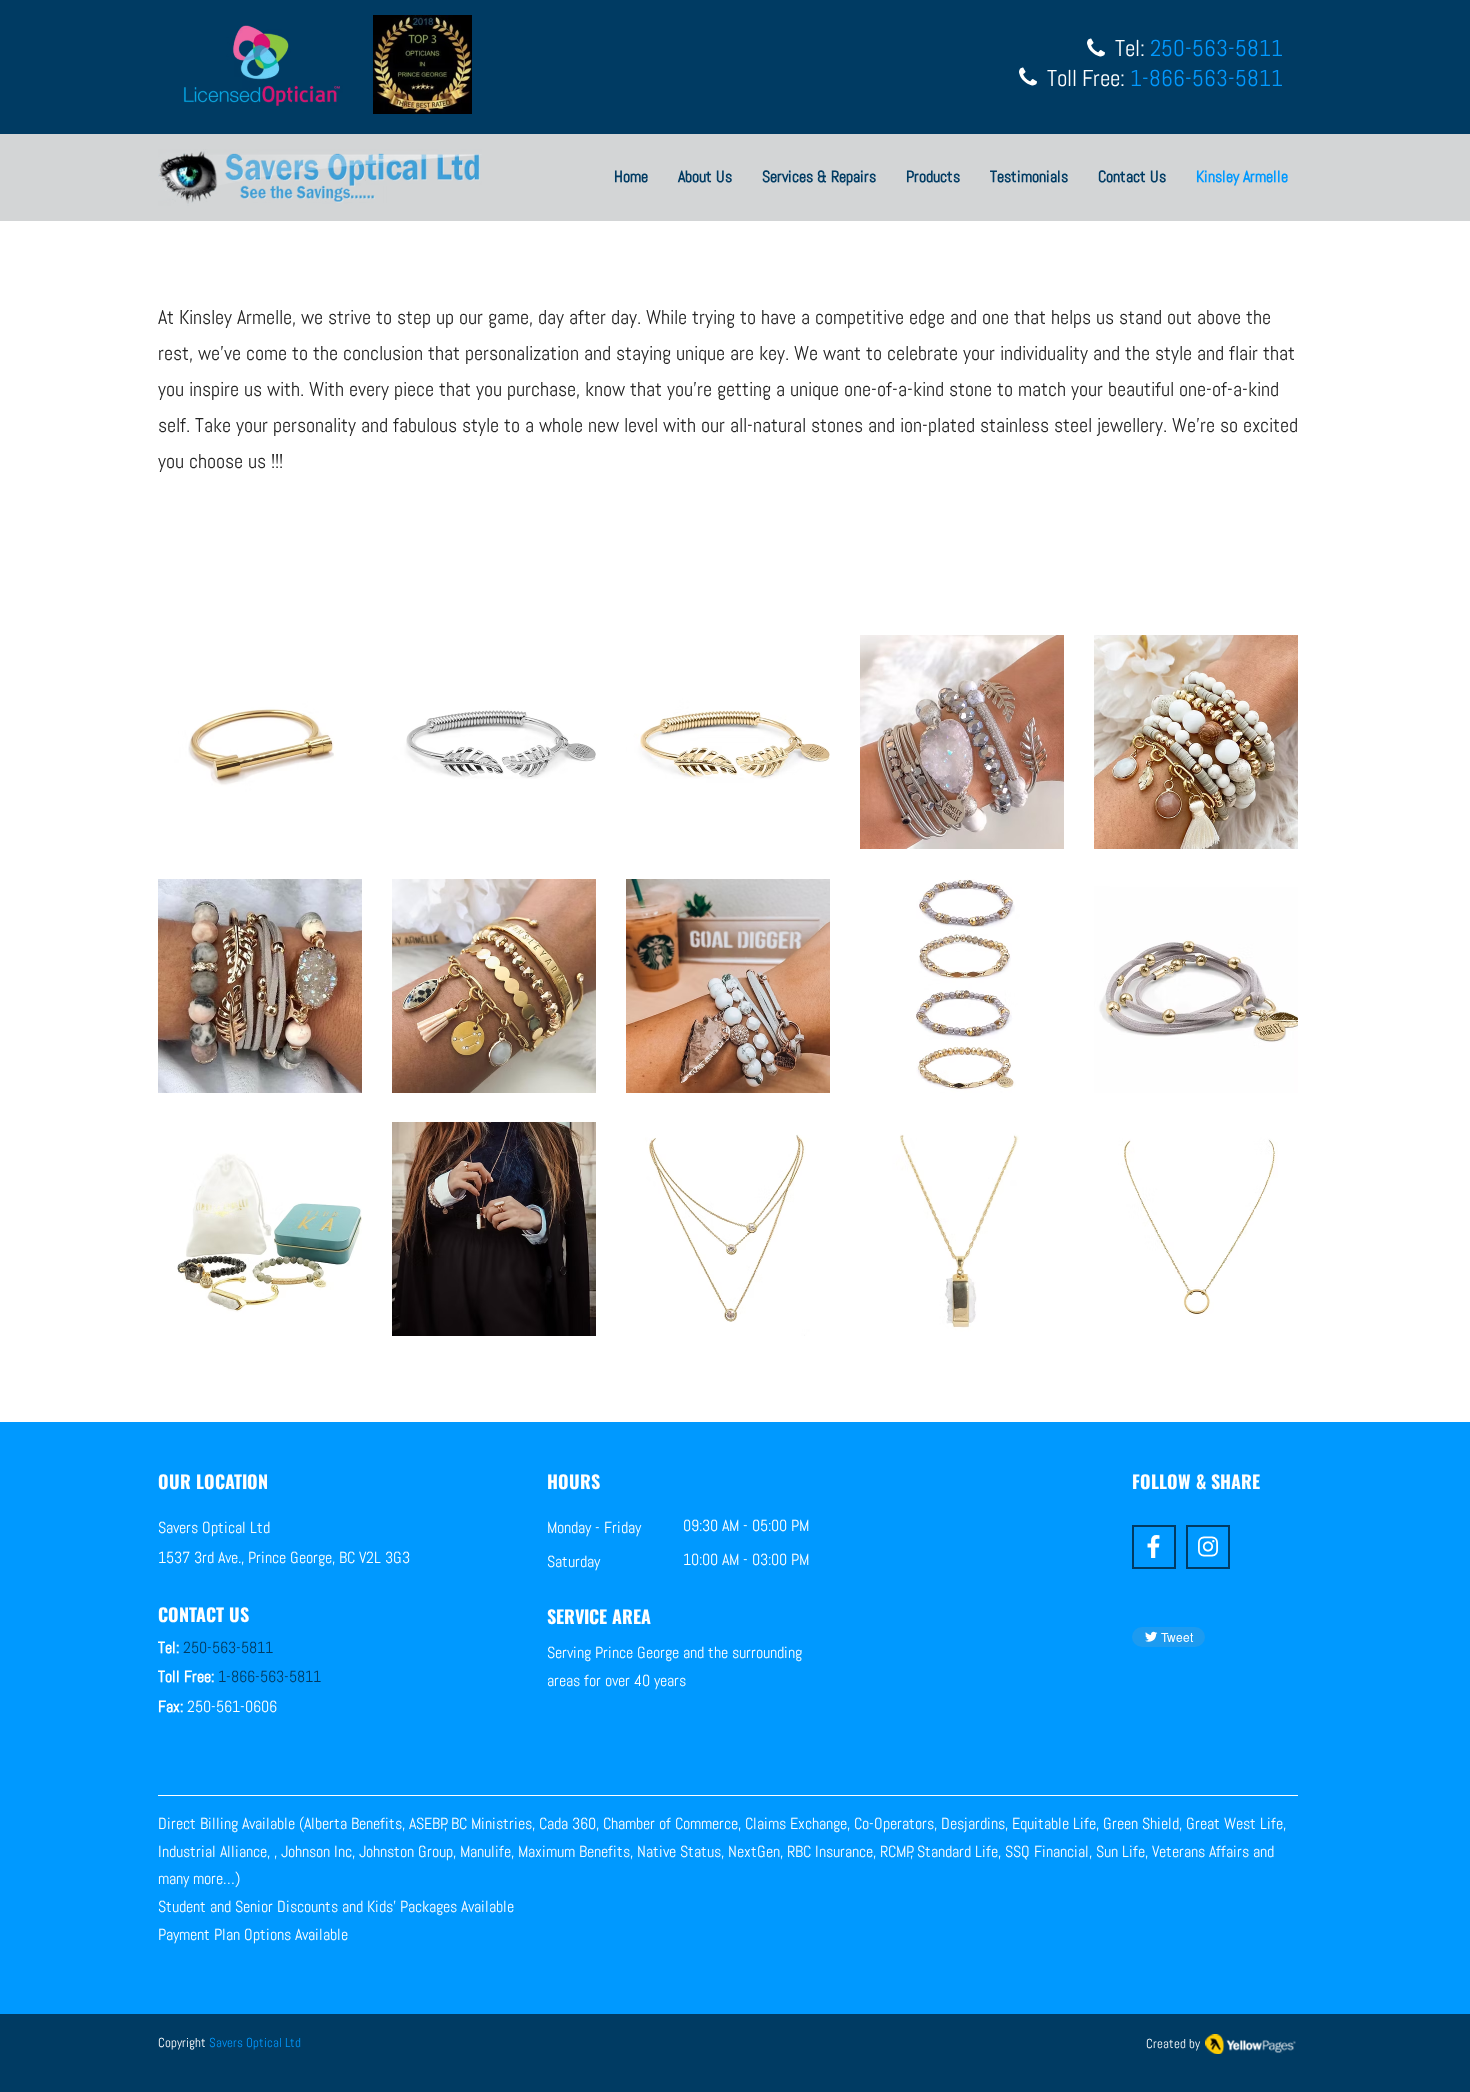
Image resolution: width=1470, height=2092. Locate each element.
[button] (260, 742)
